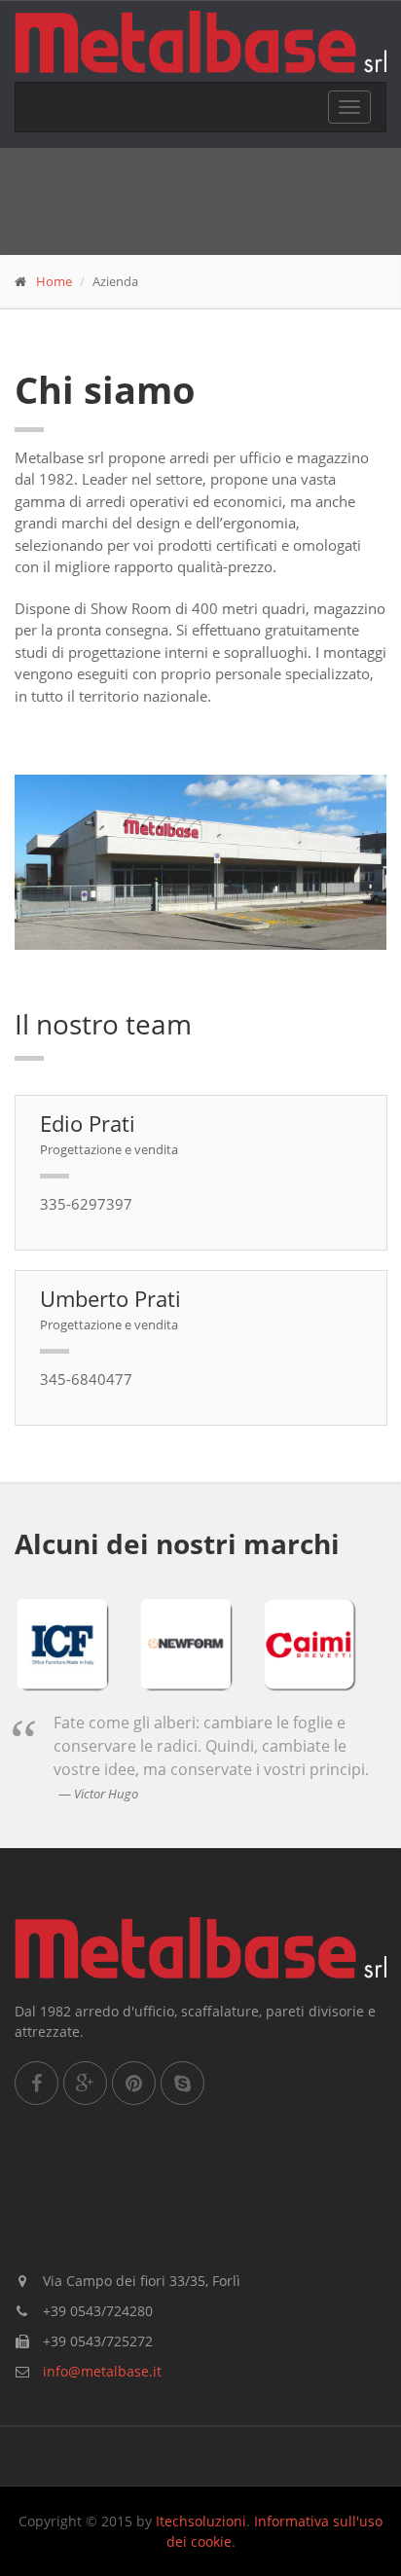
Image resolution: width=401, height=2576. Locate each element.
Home (54, 281)
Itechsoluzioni (201, 2521)
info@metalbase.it (102, 2371)
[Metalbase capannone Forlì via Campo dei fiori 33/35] (200, 862)
